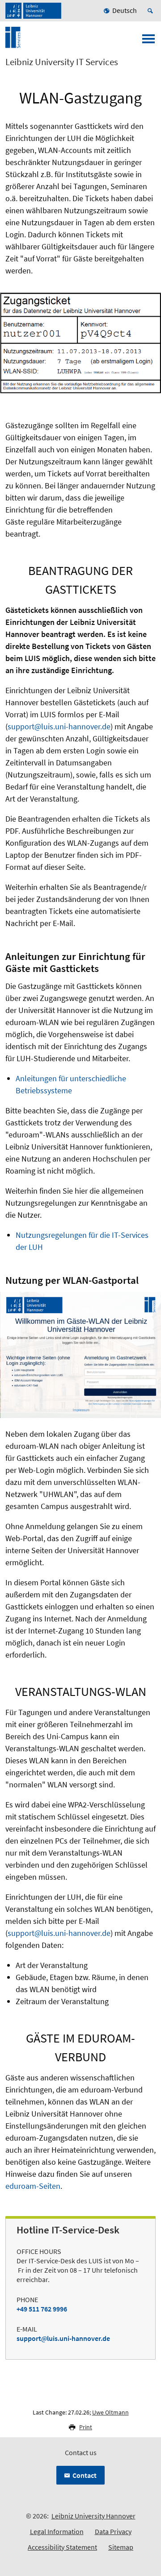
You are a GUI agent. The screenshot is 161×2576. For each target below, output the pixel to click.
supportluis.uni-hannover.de (63, 2338)
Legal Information (57, 2531)
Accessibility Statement (62, 2547)
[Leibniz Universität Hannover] (33, 11)
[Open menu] (148, 41)
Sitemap (121, 2547)
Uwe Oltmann (110, 2412)
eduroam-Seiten (33, 2186)
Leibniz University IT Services (62, 62)
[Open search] (152, 11)
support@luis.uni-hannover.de (59, 726)
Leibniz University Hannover (93, 2516)
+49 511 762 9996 (42, 2309)
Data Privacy (113, 2531)
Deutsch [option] (125, 10)
